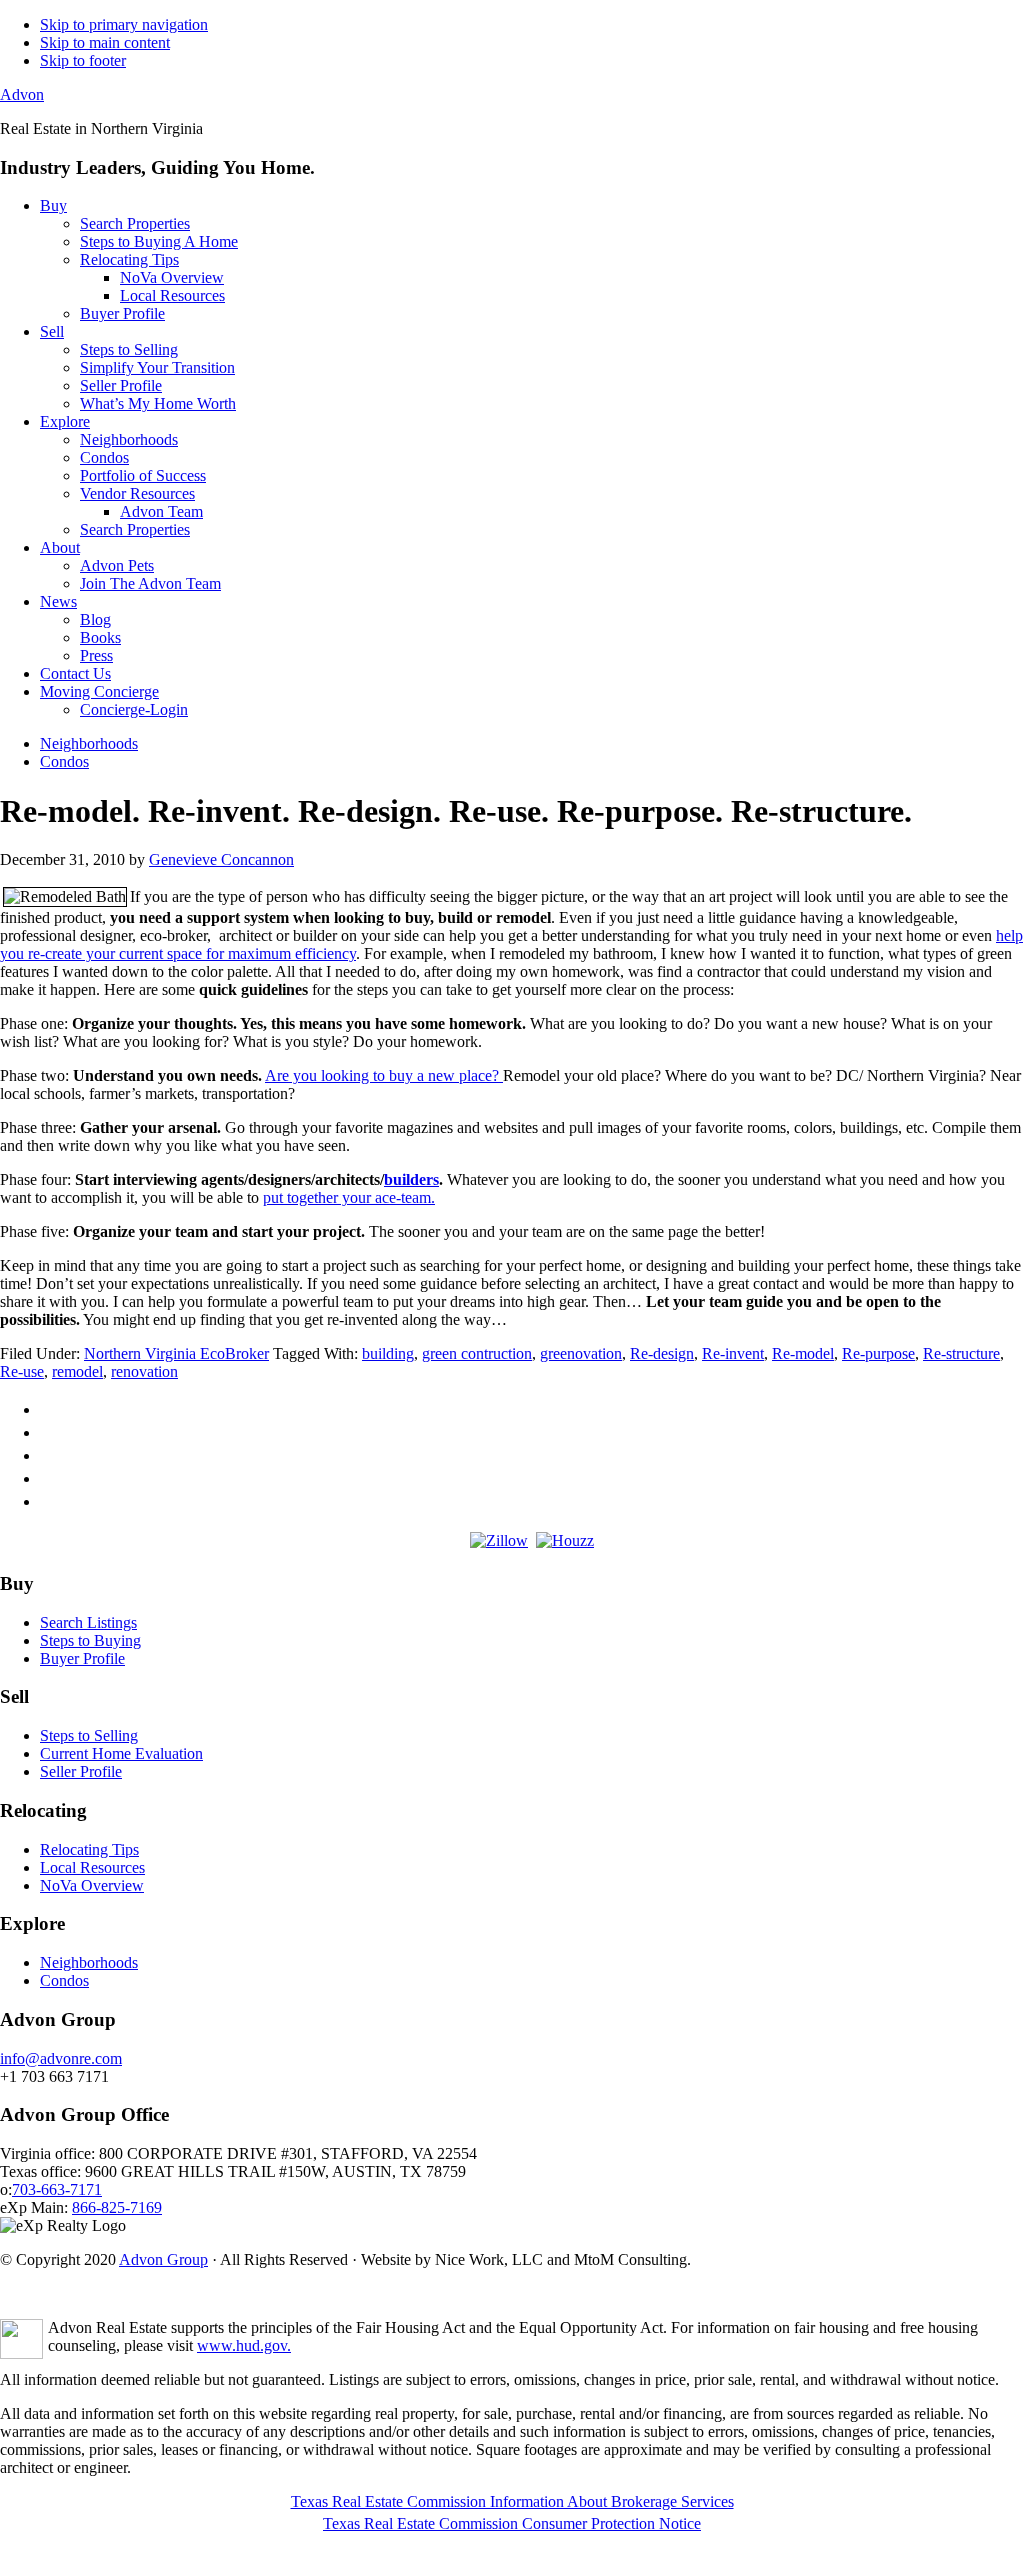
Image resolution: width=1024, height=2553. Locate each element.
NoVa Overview (92, 1885)
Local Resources (92, 1867)
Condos (64, 1980)
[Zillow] (499, 1540)
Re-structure (961, 1353)
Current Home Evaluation (121, 1753)
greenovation (581, 1353)
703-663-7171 (57, 2189)
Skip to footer (83, 60)
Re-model (803, 1353)
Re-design (662, 1353)
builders (411, 1179)
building (388, 1353)
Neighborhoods (89, 1962)
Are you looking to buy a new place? (384, 1075)
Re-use (22, 1371)
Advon (22, 94)
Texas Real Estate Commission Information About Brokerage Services (512, 2501)
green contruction (477, 1353)
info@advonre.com (61, 2058)
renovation (144, 1371)
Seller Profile (81, 1771)
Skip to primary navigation (124, 24)
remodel (77, 1371)
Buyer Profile (82, 1658)
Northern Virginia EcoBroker (176, 1353)
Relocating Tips (89, 1849)
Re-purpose (878, 1353)
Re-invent (733, 1353)
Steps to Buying (90, 1640)
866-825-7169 (117, 2207)
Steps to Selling (89, 1735)
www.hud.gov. (244, 2345)
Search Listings (88, 1622)
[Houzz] (565, 1540)
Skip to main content (105, 42)
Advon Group (163, 2259)
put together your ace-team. (349, 1197)
